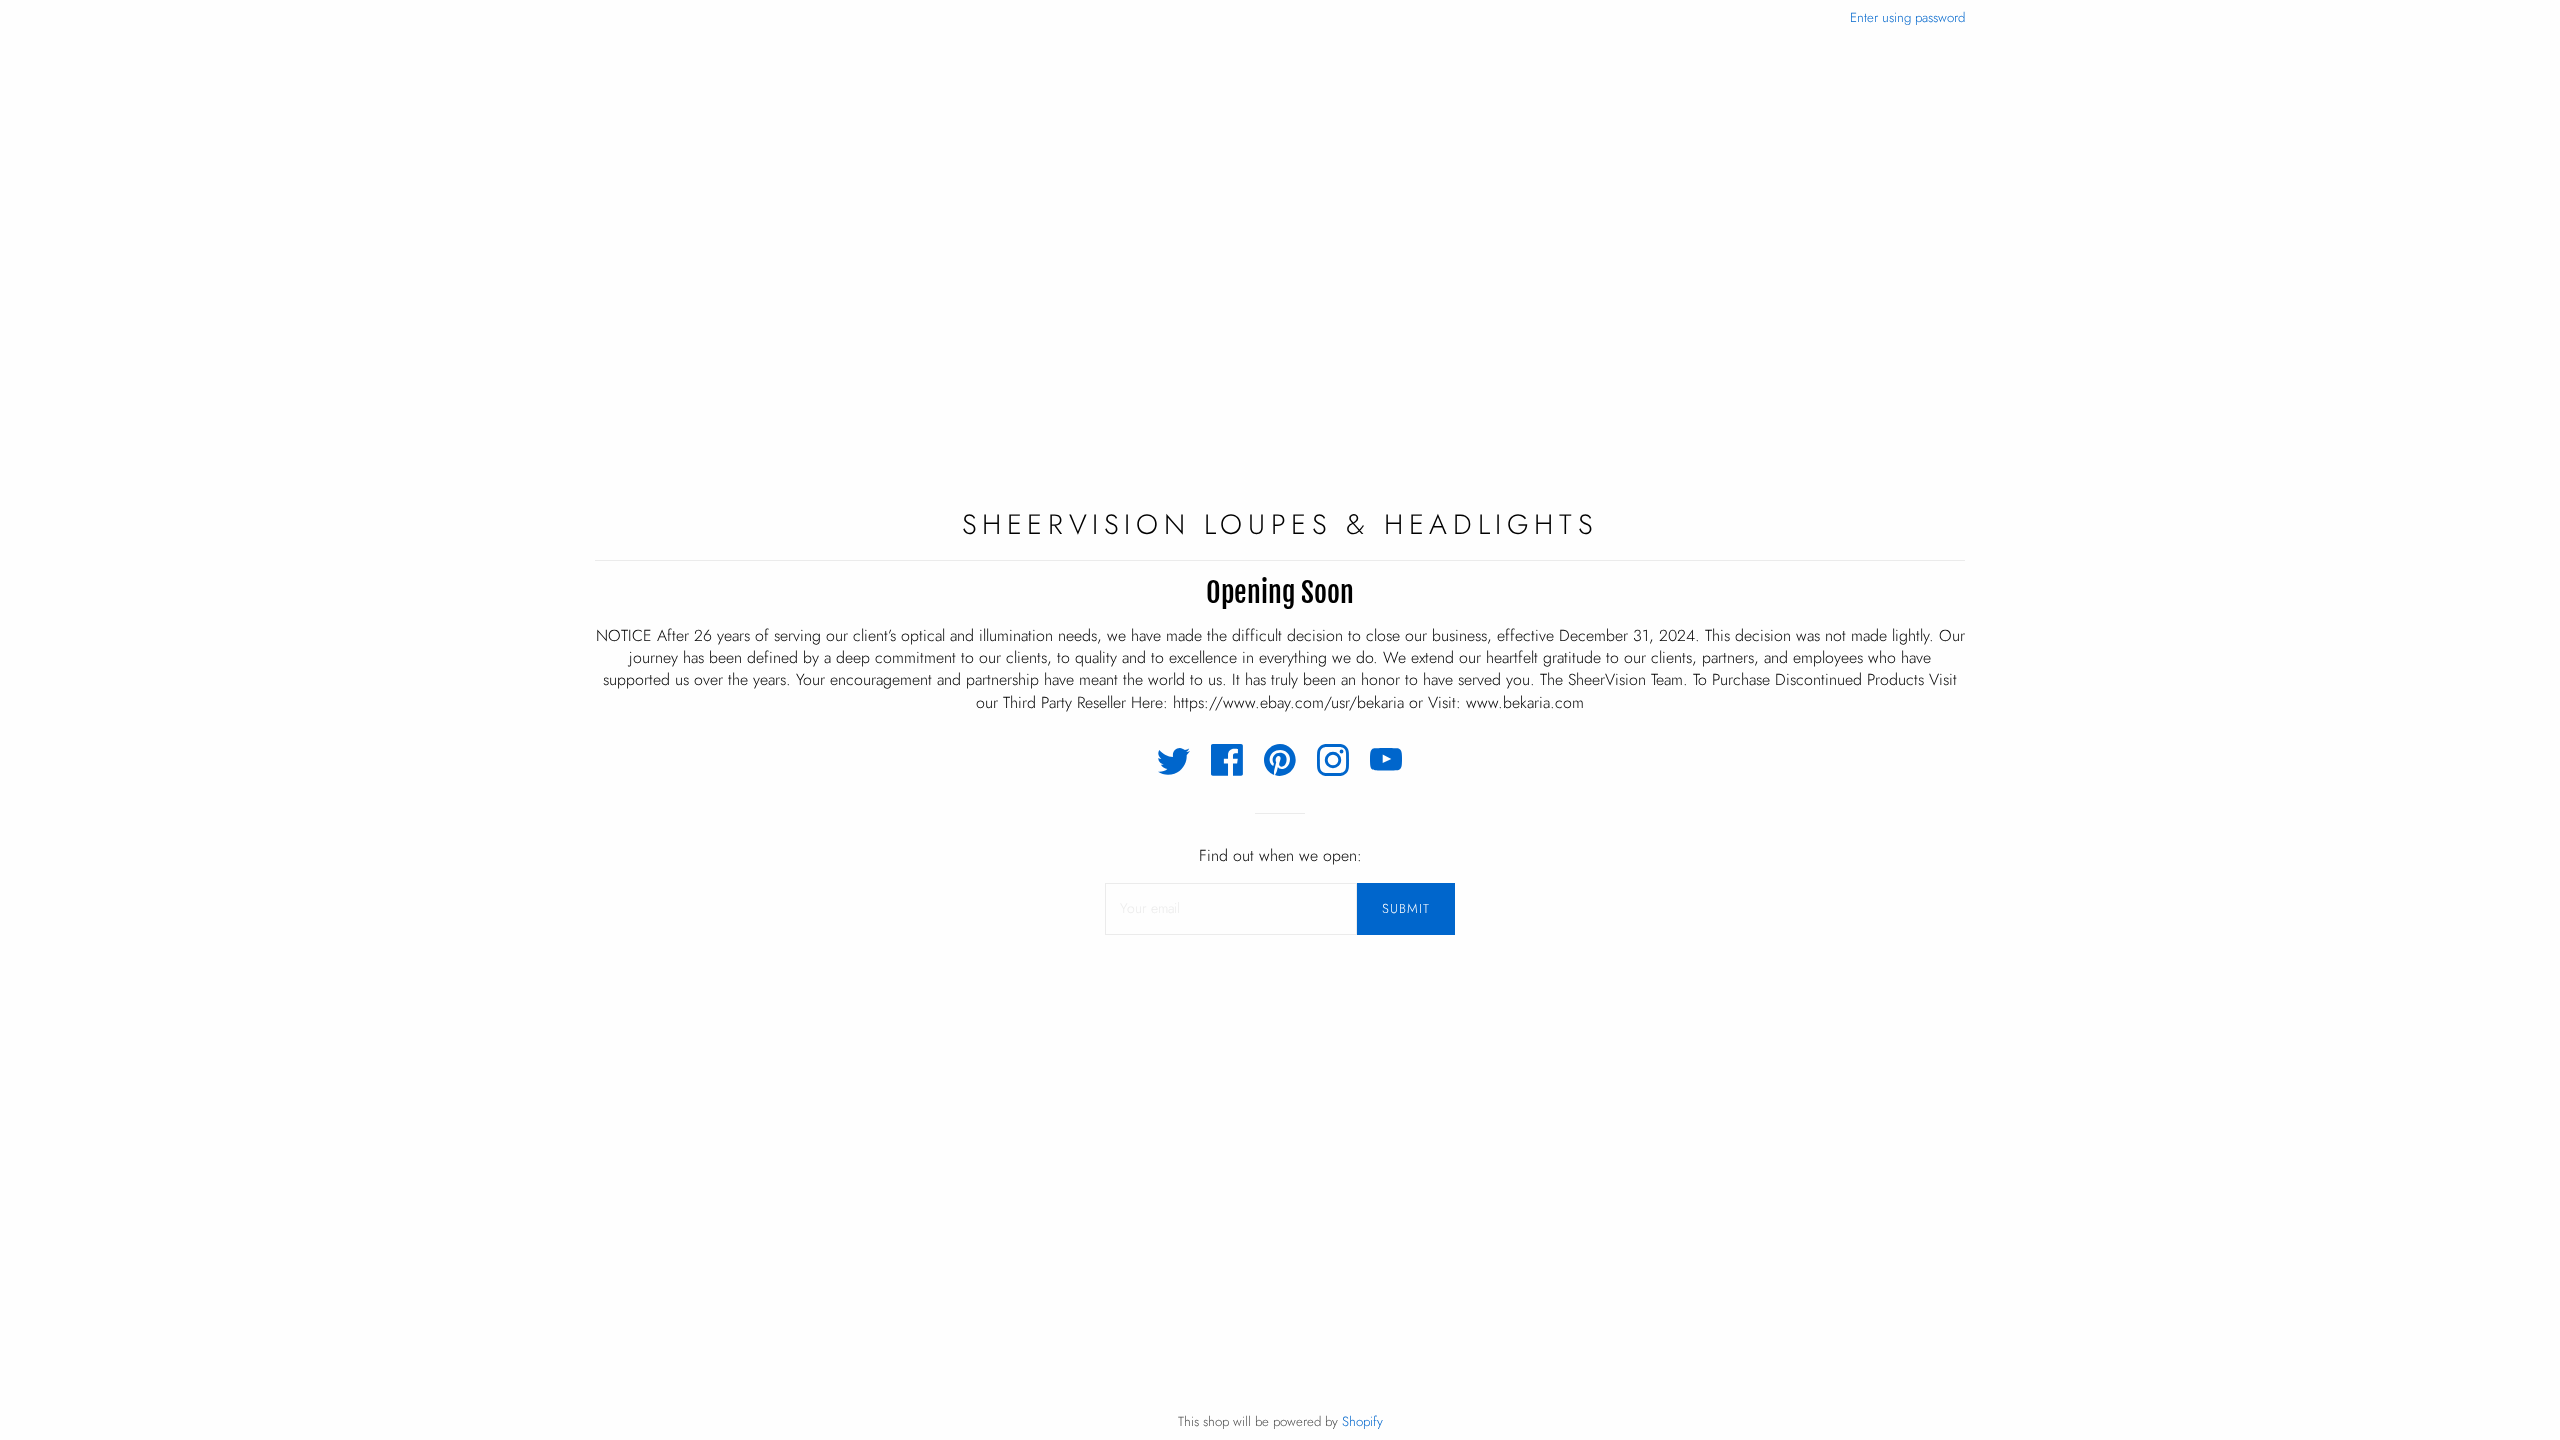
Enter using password (1907, 17)
